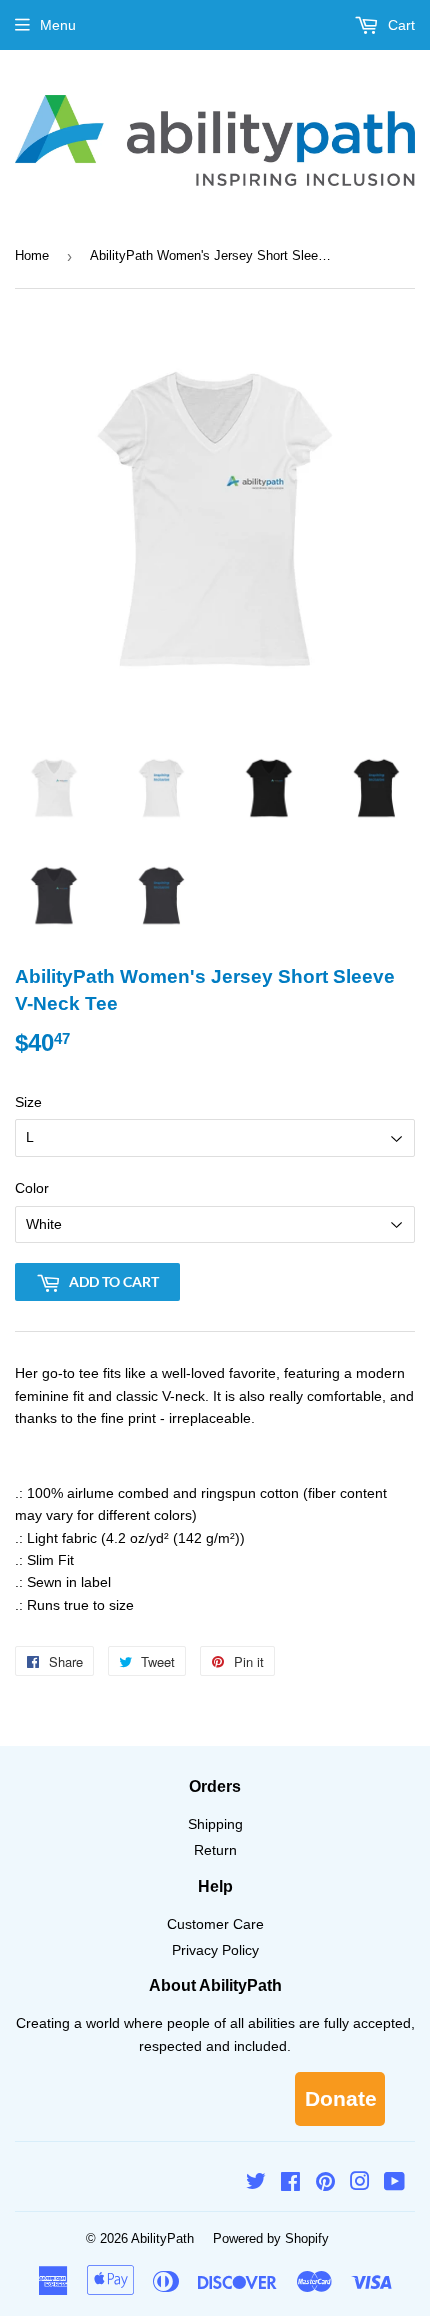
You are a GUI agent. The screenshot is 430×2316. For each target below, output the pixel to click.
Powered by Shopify (271, 2238)
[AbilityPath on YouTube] (394, 2184)
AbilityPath (162, 2238)
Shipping (215, 1824)
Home (32, 255)
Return (215, 1850)
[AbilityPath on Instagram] (360, 2184)
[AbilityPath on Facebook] (290, 2184)
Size (28, 1102)
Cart (399, 25)
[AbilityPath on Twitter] (256, 2184)
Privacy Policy (215, 1950)
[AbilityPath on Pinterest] (325, 2184)
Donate (341, 2098)
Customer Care (215, 1924)
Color (32, 1188)
